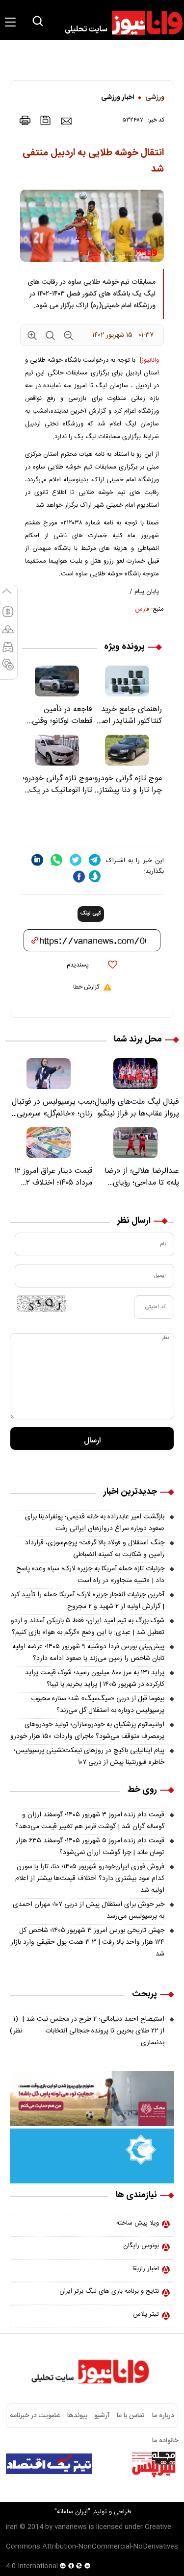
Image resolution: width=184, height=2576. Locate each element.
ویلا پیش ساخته (138, 2223)
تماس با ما (131, 2416)
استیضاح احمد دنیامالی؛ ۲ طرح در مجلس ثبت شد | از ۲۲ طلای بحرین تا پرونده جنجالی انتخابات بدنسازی (87, 2031)
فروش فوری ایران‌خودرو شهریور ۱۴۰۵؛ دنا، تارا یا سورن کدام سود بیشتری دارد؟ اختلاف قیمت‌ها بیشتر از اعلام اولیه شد (90, 1879)
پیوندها (77, 2416)
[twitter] (76, 860)
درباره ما (163, 2416)
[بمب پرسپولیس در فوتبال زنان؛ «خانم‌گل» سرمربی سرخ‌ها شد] (49, 1074)
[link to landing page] (119, 23)
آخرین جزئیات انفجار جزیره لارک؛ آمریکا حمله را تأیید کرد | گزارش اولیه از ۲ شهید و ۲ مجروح (88, 1601)
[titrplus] (154, 2464)
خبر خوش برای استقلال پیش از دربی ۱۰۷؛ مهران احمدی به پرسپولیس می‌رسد (89, 1910)
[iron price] (8, 669)
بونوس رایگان (141, 2246)
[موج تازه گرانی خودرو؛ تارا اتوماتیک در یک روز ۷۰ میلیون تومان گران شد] (57, 750)
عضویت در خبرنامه (35, 2416)
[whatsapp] (56, 860)
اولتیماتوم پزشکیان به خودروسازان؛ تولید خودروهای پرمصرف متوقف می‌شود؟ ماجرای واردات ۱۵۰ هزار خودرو (87, 1731)
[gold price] (8, 634)
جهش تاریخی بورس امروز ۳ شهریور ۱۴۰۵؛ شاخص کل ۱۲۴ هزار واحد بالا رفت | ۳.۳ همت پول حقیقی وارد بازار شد (88, 1942)
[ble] (95, 876)
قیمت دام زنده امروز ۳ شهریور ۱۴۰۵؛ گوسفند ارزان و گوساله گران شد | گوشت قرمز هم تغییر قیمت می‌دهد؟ (90, 1821)
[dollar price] (8, 616)
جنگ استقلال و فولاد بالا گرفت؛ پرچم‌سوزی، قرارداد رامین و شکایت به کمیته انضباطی (95, 1549)
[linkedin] (37, 860)
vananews (71, 2527)
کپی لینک (91, 914)
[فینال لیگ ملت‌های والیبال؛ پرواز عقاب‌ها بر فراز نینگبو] (136, 1074)
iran (12, 2527)
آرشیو (102, 2416)
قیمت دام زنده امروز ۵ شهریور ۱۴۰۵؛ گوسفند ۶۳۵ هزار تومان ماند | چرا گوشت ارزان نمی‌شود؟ (90, 1847)
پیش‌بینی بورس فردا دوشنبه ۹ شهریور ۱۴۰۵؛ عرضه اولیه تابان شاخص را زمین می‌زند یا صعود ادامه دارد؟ (88, 1653)
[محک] (92, 2099)
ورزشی (155, 98)
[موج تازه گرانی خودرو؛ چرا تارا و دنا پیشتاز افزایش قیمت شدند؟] (127, 750)
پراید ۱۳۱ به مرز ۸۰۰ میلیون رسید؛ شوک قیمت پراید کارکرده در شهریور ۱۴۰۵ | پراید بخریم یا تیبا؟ (95, 1679)
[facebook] (79, 877)
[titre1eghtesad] (49, 2464)
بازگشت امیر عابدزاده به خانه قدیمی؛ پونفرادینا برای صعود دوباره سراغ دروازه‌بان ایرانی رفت (95, 1523)
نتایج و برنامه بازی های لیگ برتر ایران (109, 2291)
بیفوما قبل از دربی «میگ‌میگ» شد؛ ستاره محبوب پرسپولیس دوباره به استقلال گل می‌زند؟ (98, 1705)
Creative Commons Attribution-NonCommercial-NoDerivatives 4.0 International (92, 2547)
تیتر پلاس (146, 2314)
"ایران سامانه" (72, 2512)
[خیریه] (92, 2156)
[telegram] (95, 860)
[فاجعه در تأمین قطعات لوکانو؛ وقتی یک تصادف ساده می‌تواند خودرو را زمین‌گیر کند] (57, 681)
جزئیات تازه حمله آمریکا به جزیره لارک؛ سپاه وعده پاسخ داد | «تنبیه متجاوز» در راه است (90, 1575)
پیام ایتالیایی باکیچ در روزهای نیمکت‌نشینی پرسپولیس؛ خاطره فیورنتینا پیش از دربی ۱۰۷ (89, 1757)
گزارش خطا (86, 987)
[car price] (8, 651)
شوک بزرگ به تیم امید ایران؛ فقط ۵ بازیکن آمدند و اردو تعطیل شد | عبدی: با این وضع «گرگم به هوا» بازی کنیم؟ (88, 1627)
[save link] (46, 120)
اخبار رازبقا (146, 2269)
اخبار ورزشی (118, 98)
